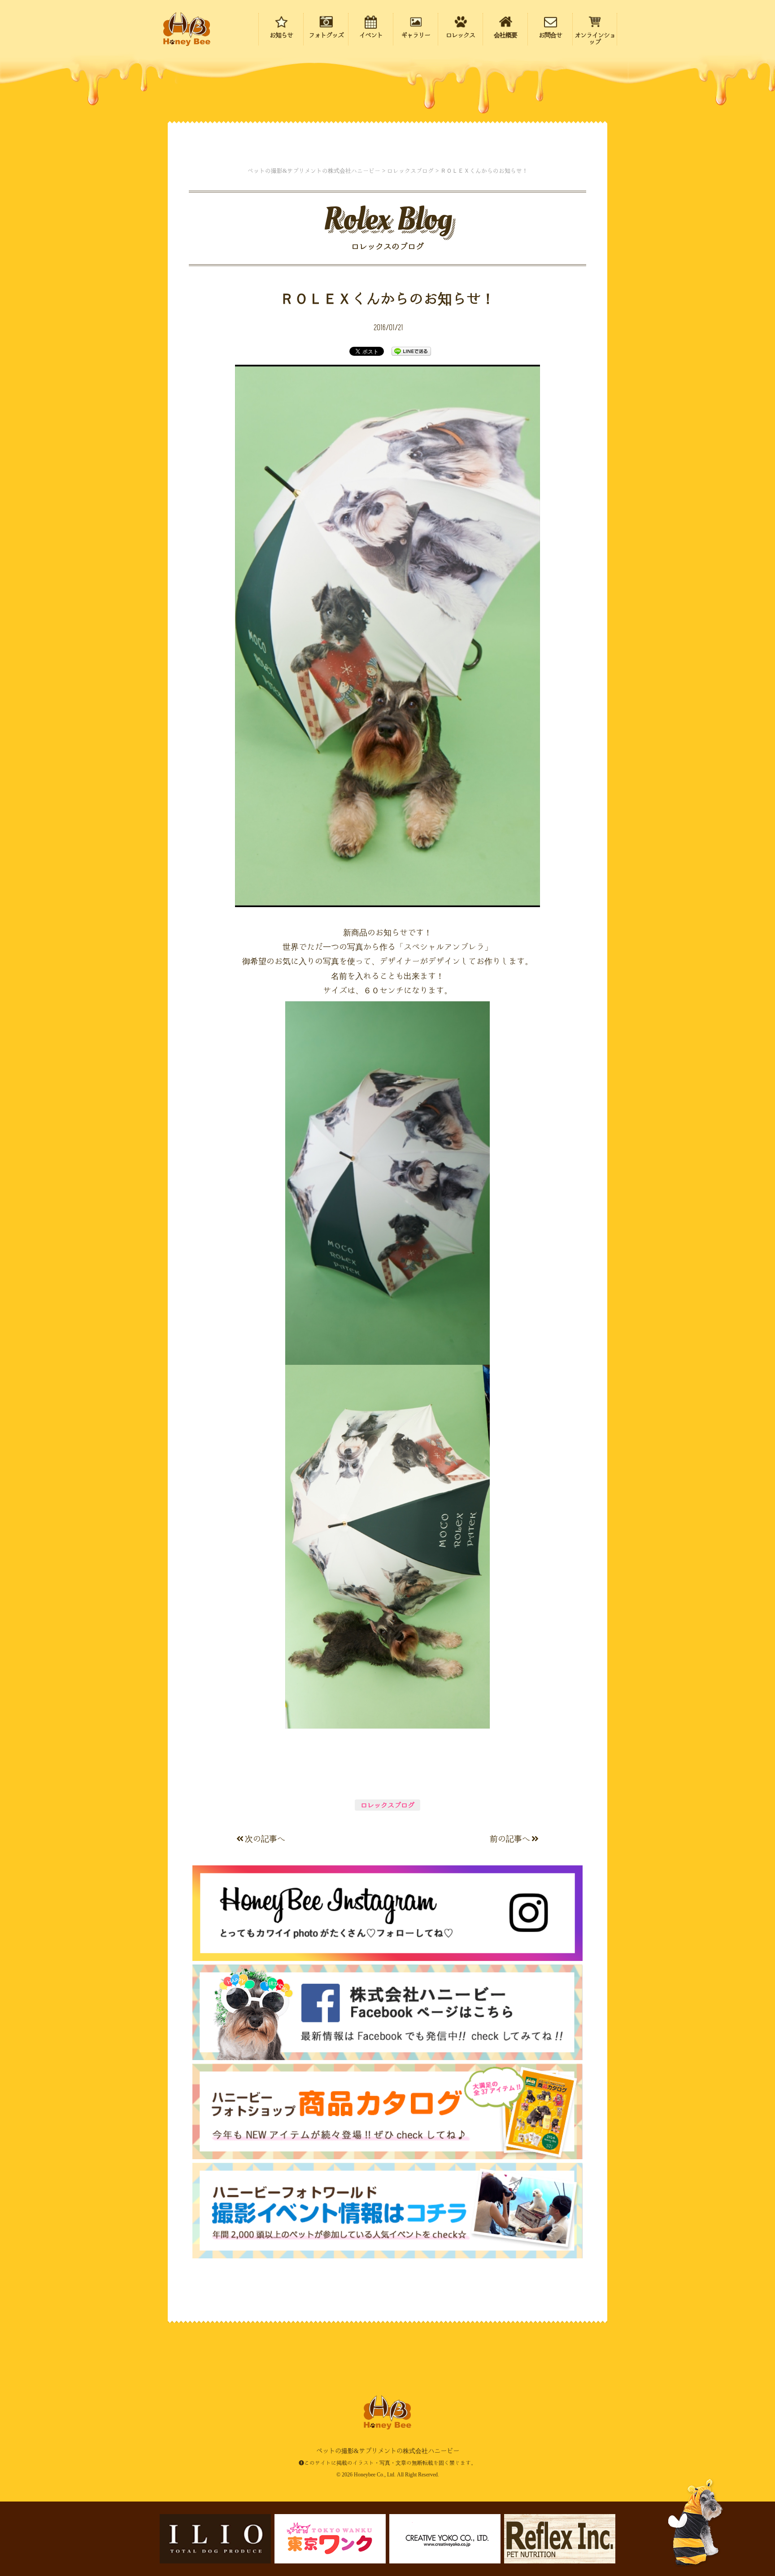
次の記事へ (265, 1838)
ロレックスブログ (387, 1805)
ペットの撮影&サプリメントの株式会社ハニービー (187, 29)
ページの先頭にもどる (717, 2512)
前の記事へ (510, 1838)
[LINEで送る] (411, 351)
